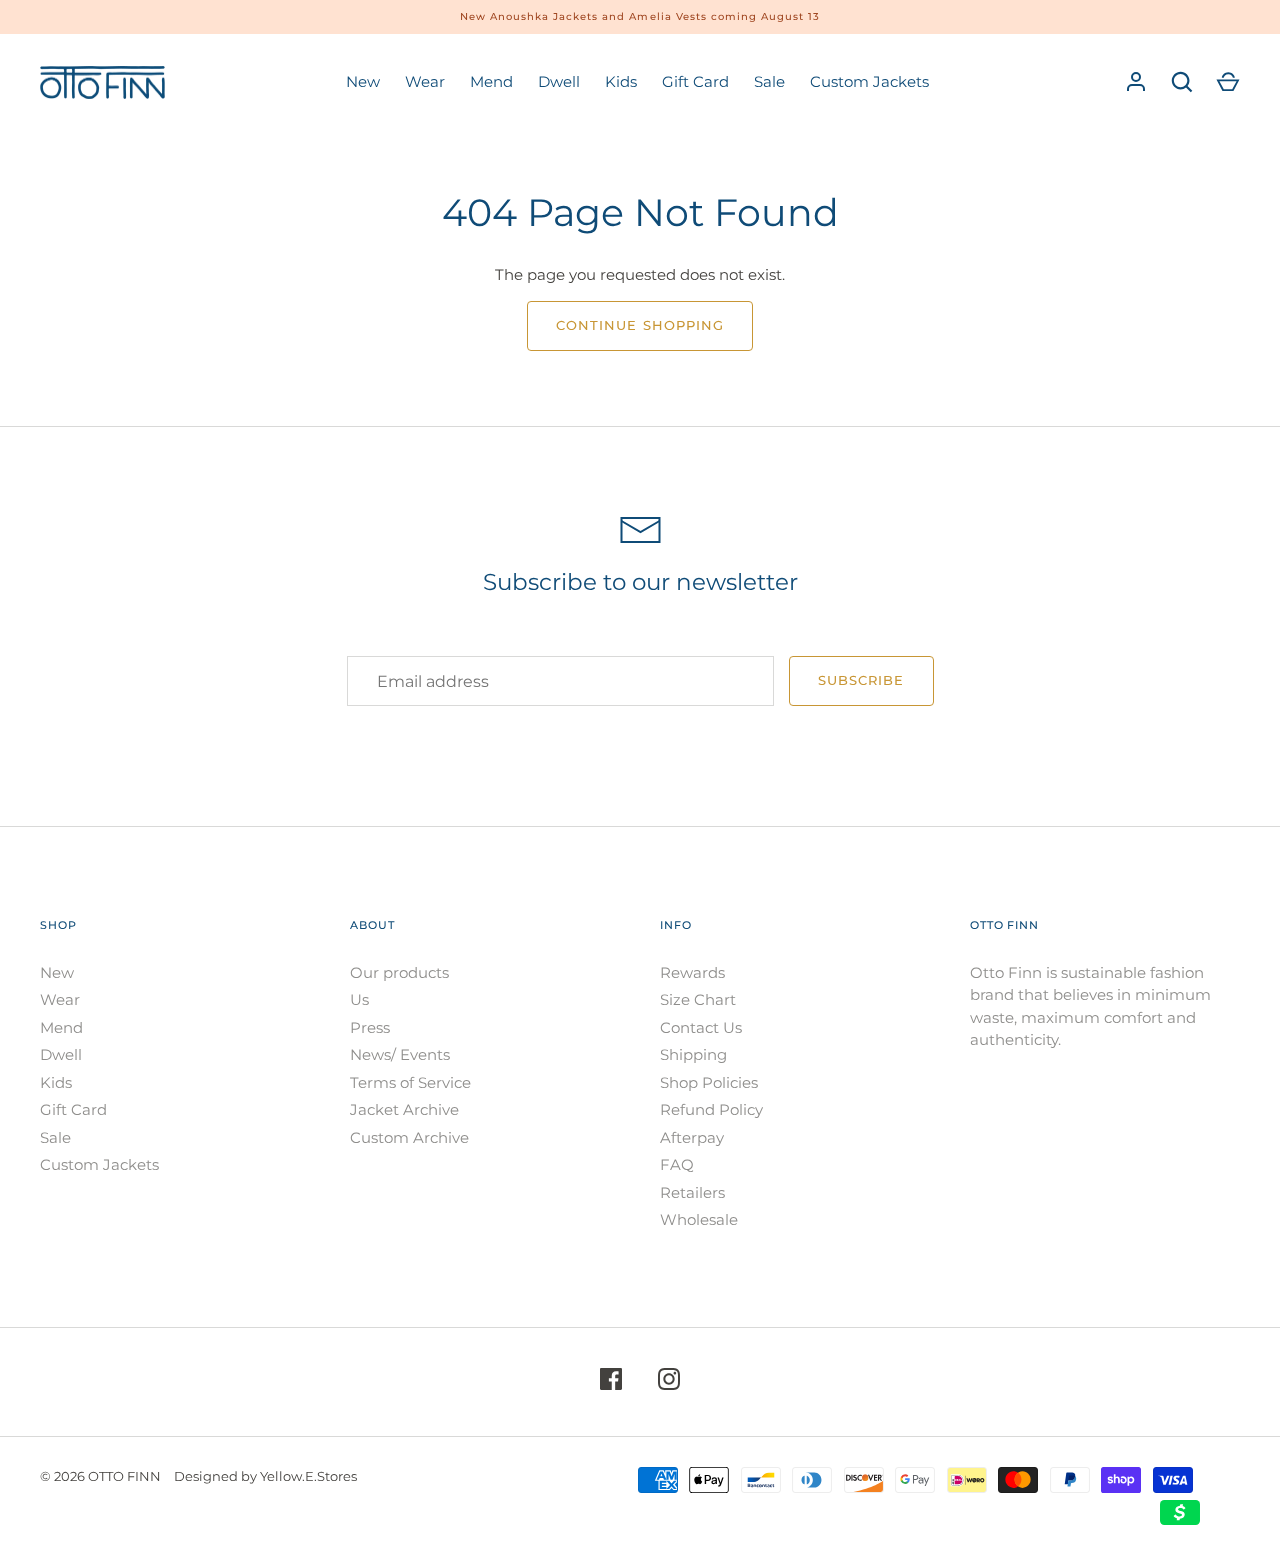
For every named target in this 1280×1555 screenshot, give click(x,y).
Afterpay (692, 1137)
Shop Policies (709, 1082)
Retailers (692, 1192)
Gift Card (695, 81)
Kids (621, 81)
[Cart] (1228, 82)
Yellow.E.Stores (308, 1476)
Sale (769, 81)
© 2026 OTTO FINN (100, 1476)
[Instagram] (669, 1382)
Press (370, 1027)
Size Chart (698, 999)
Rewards (692, 972)
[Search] (1182, 82)
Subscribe (861, 680)
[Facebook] (611, 1382)
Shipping (693, 1054)
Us (359, 999)
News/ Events (400, 1054)
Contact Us (701, 1027)
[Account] (1136, 82)
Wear (425, 81)
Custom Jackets (869, 81)
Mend (491, 81)
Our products (399, 972)
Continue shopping (640, 325)
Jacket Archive (404, 1109)
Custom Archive (409, 1137)
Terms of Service (410, 1082)
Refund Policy (711, 1109)
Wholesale (699, 1219)
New (363, 81)
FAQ (677, 1164)
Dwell (559, 81)
